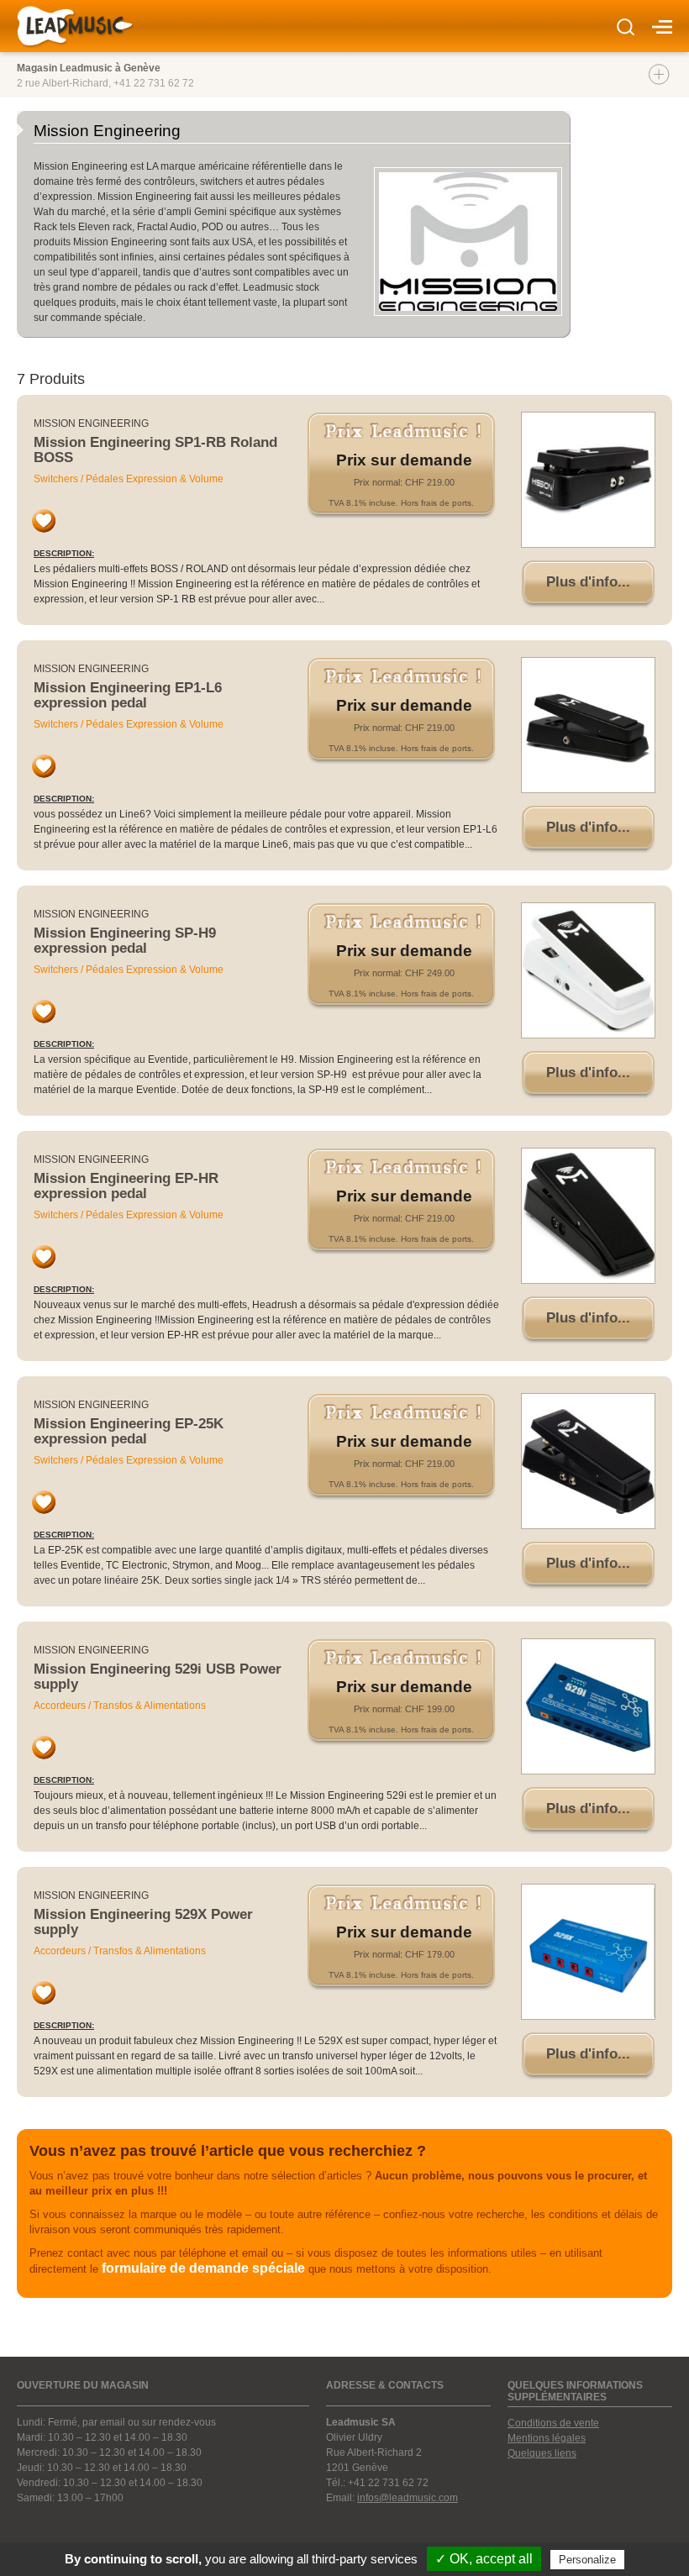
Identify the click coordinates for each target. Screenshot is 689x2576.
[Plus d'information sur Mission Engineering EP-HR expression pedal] (588, 1216)
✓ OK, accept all (484, 2559)
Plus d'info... (588, 582)
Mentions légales (547, 2438)
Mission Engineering (91, 423)
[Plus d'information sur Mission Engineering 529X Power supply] (588, 1952)
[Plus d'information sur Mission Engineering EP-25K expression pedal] (588, 1461)
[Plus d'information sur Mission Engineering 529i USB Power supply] (588, 1706)
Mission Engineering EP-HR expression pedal (126, 1186)
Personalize (587, 2560)
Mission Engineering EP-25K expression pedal (129, 1431)
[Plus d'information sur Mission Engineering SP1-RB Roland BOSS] (588, 480)
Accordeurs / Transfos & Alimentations (120, 1706)
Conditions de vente (553, 2423)
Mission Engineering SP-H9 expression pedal (125, 941)
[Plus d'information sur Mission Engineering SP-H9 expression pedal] (588, 970)
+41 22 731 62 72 (154, 83)
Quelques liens (542, 2453)
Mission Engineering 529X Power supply (143, 1922)
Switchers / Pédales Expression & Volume (129, 479)
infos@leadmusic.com (408, 2498)
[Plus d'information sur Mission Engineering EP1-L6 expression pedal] (588, 725)
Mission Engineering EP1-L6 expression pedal (128, 695)
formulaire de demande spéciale (203, 2268)
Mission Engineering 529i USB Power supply (158, 1677)
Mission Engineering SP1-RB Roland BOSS (155, 450)
